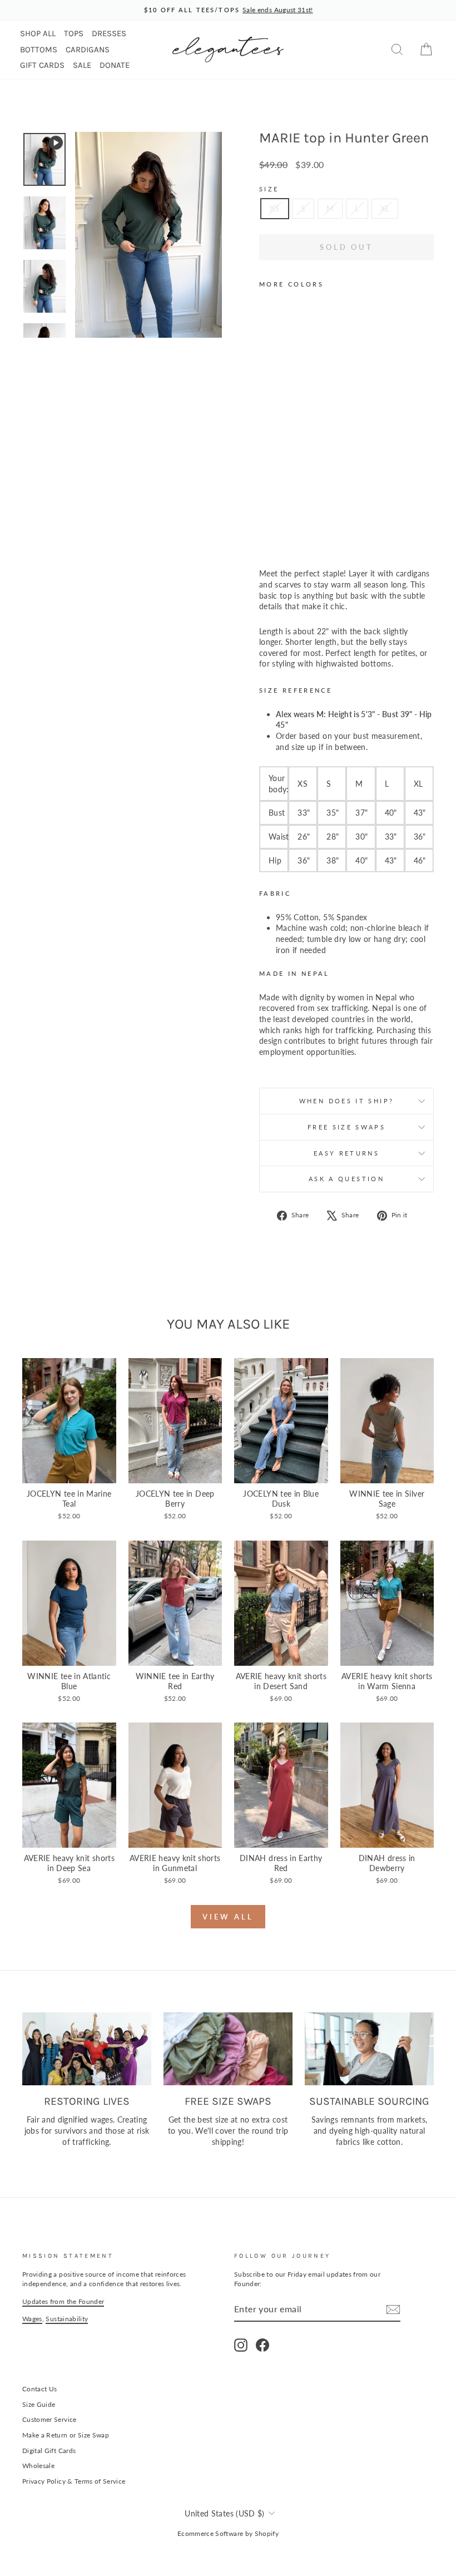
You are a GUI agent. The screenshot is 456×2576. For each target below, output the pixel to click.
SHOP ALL (38, 33)
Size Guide (39, 2404)
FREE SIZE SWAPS (346, 1127)
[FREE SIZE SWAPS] (228, 2049)
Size (269, 189)
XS (275, 208)
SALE (82, 65)
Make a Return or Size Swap (66, 2435)
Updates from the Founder (63, 2301)
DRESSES (109, 33)
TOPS (74, 33)
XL (385, 208)
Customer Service (49, 2419)
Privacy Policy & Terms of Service (74, 2481)
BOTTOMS (39, 50)
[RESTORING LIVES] (87, 2049)
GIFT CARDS (42, 65)
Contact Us (40, 2389)
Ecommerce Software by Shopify (228, 2533)
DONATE (115, 65)
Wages (32, 2319)
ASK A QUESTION (346, 1179)
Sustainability (67, 2319)
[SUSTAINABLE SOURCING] (369, 2049)
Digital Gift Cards (49, 2451)
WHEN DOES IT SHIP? (346, 1101)
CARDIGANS (88, 50)
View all (228, 1917)
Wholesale (38, 2466)
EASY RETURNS (346, 1153)
